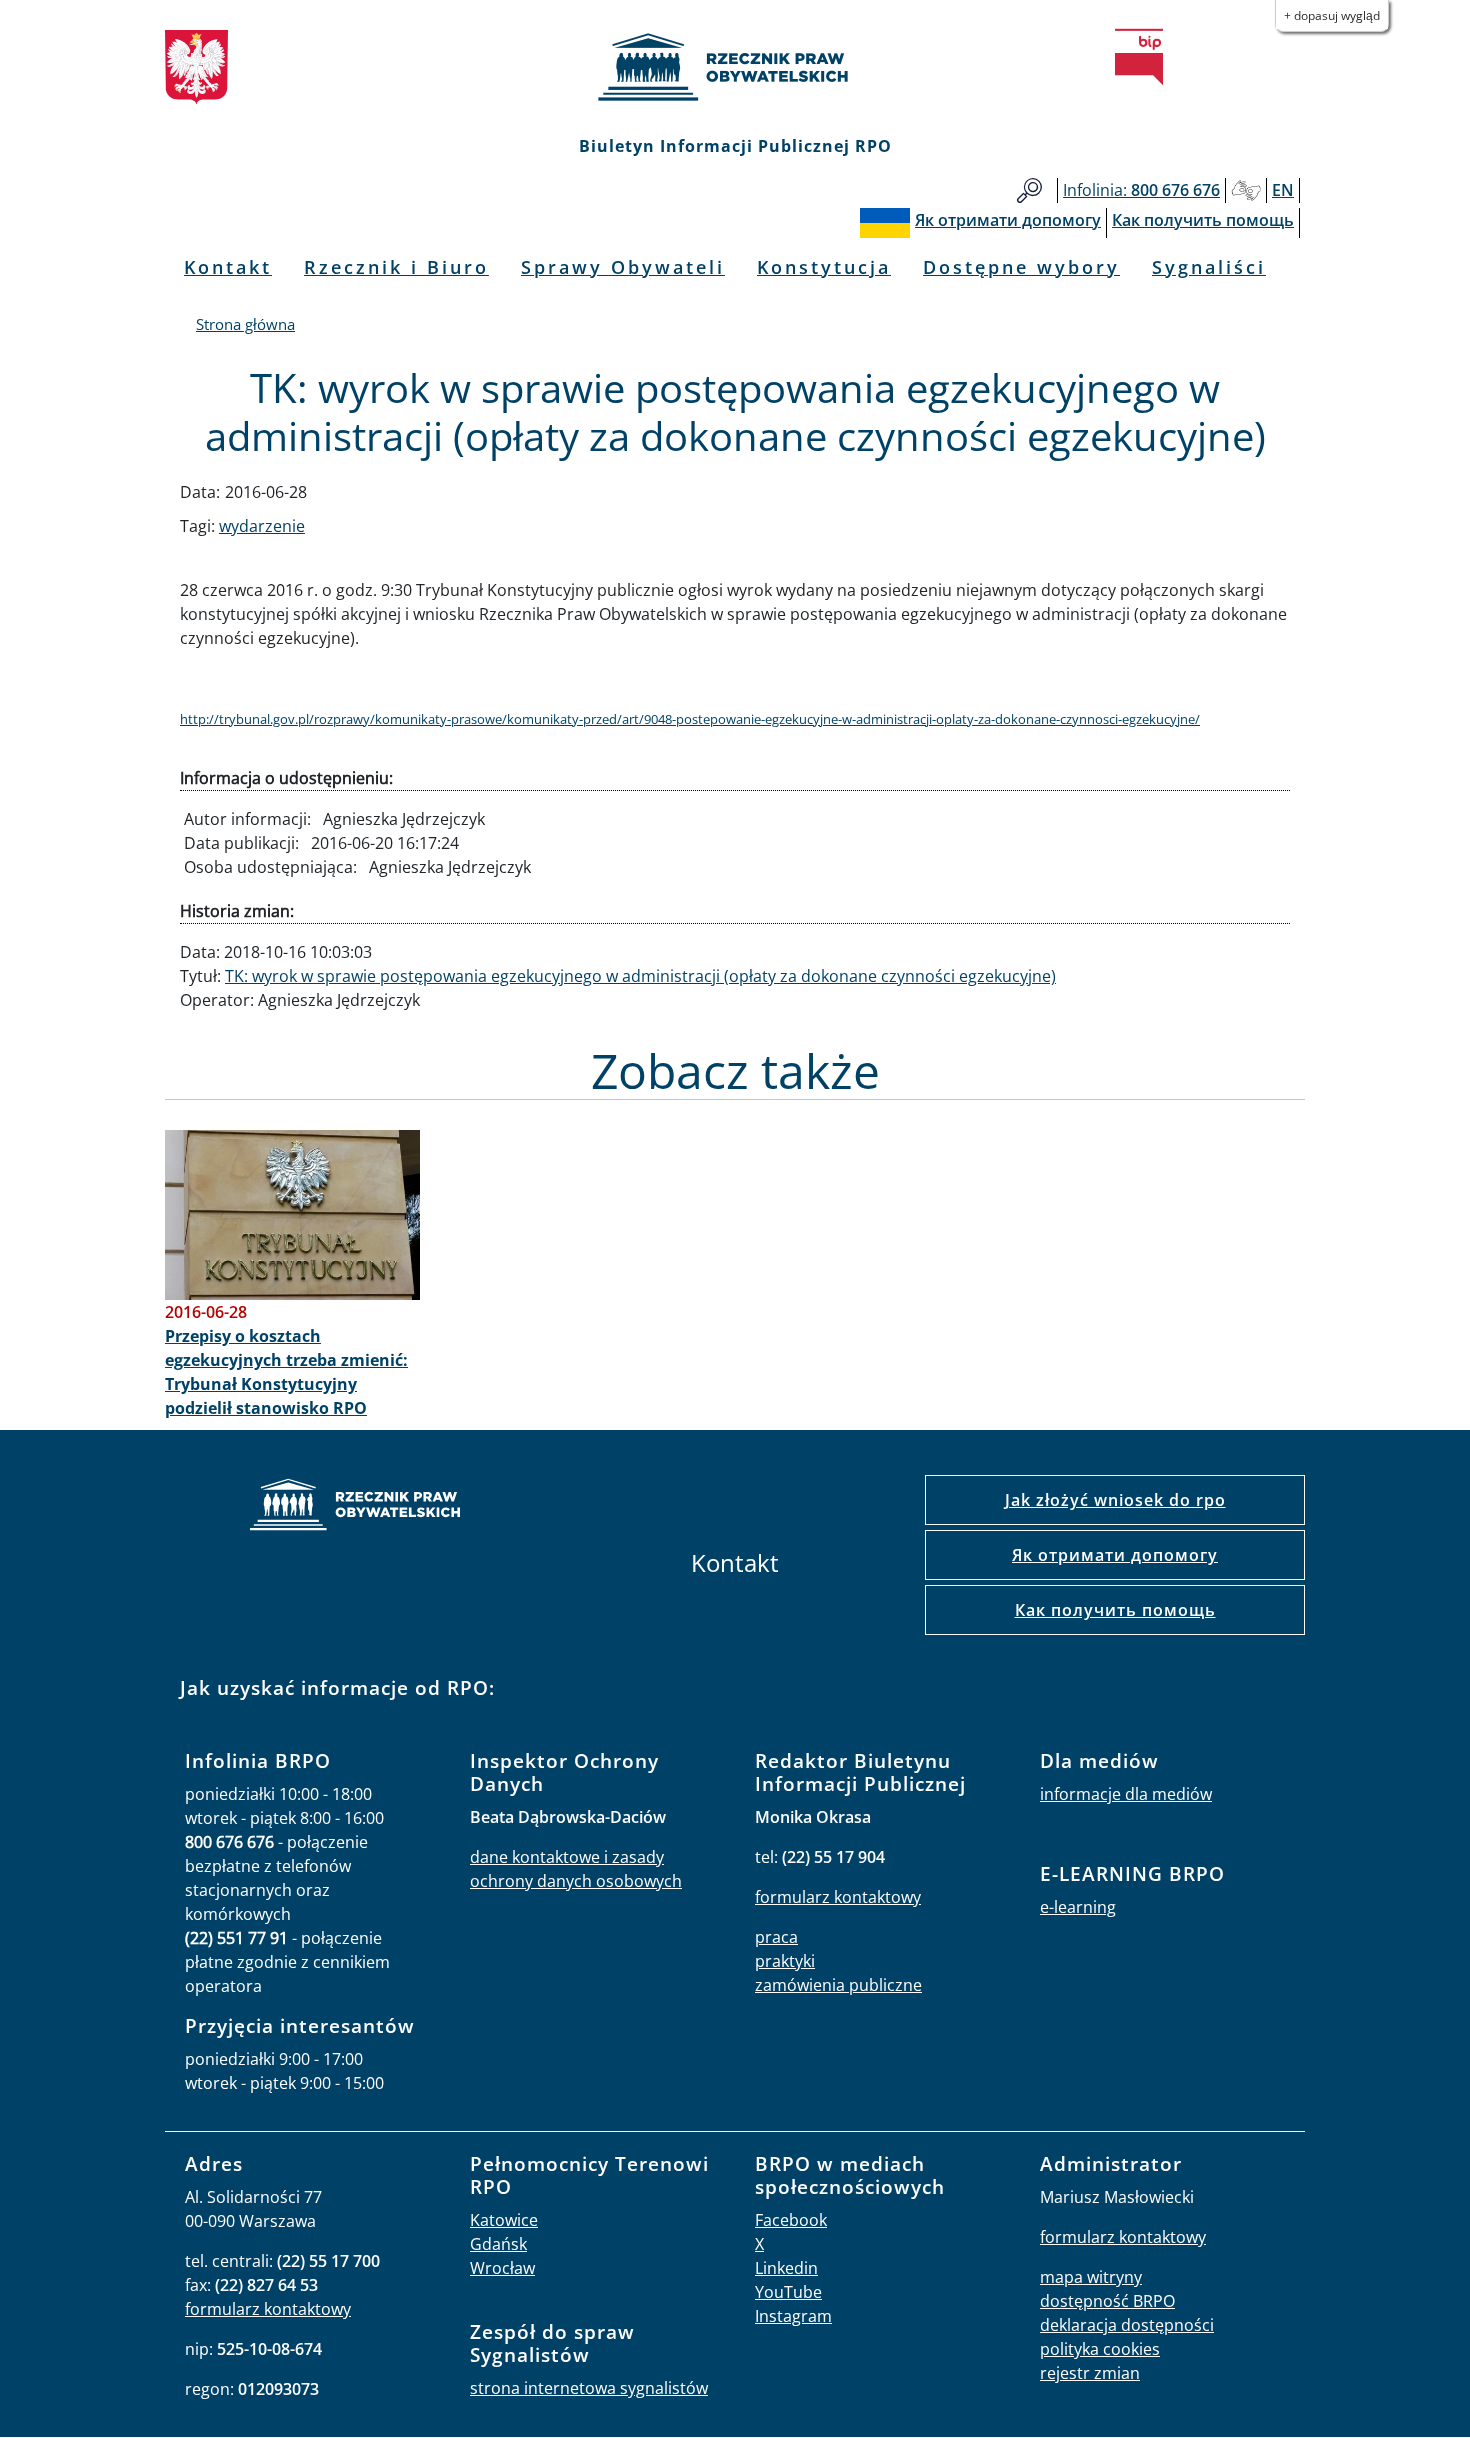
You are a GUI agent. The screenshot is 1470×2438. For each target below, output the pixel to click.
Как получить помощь (1115, 1610)
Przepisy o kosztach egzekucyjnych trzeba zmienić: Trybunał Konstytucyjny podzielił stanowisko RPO (286, 1372)
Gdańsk (498, 2244)
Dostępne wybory (1021, 267)
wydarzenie (262, 526)
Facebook (791, 2220)
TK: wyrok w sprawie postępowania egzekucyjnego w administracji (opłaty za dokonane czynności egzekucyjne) (640, 976)
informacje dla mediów (1126, 1794)
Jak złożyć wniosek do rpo (1115, 1500)
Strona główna (245, 324)
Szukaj (1029, 190)
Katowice (504, 2220)
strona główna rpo (355, 1507)
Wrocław (502, 2268)
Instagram (793, 2316)
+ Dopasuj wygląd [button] (1332, 15)
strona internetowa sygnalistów (589, 2388)
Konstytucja (824, 267)
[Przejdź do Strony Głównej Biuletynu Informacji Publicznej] (1139, 57)
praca (776, 1937)
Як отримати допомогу (1115, 1555)
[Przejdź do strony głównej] (735, 67)
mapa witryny (1091, 2277)
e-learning (1078, 1907)
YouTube (788, 2292)
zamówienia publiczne (838, 1985)
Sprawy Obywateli (623, 267)
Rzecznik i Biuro (396, 267)
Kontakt (228, 267)
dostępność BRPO (1107, 2301)
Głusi (1246, 190)
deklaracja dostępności (1127, 2325)
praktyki (785, 1961)
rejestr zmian (1090, 2373)
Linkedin (786, 2268)
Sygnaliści (1209, 267)
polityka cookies (1100, 2349)
